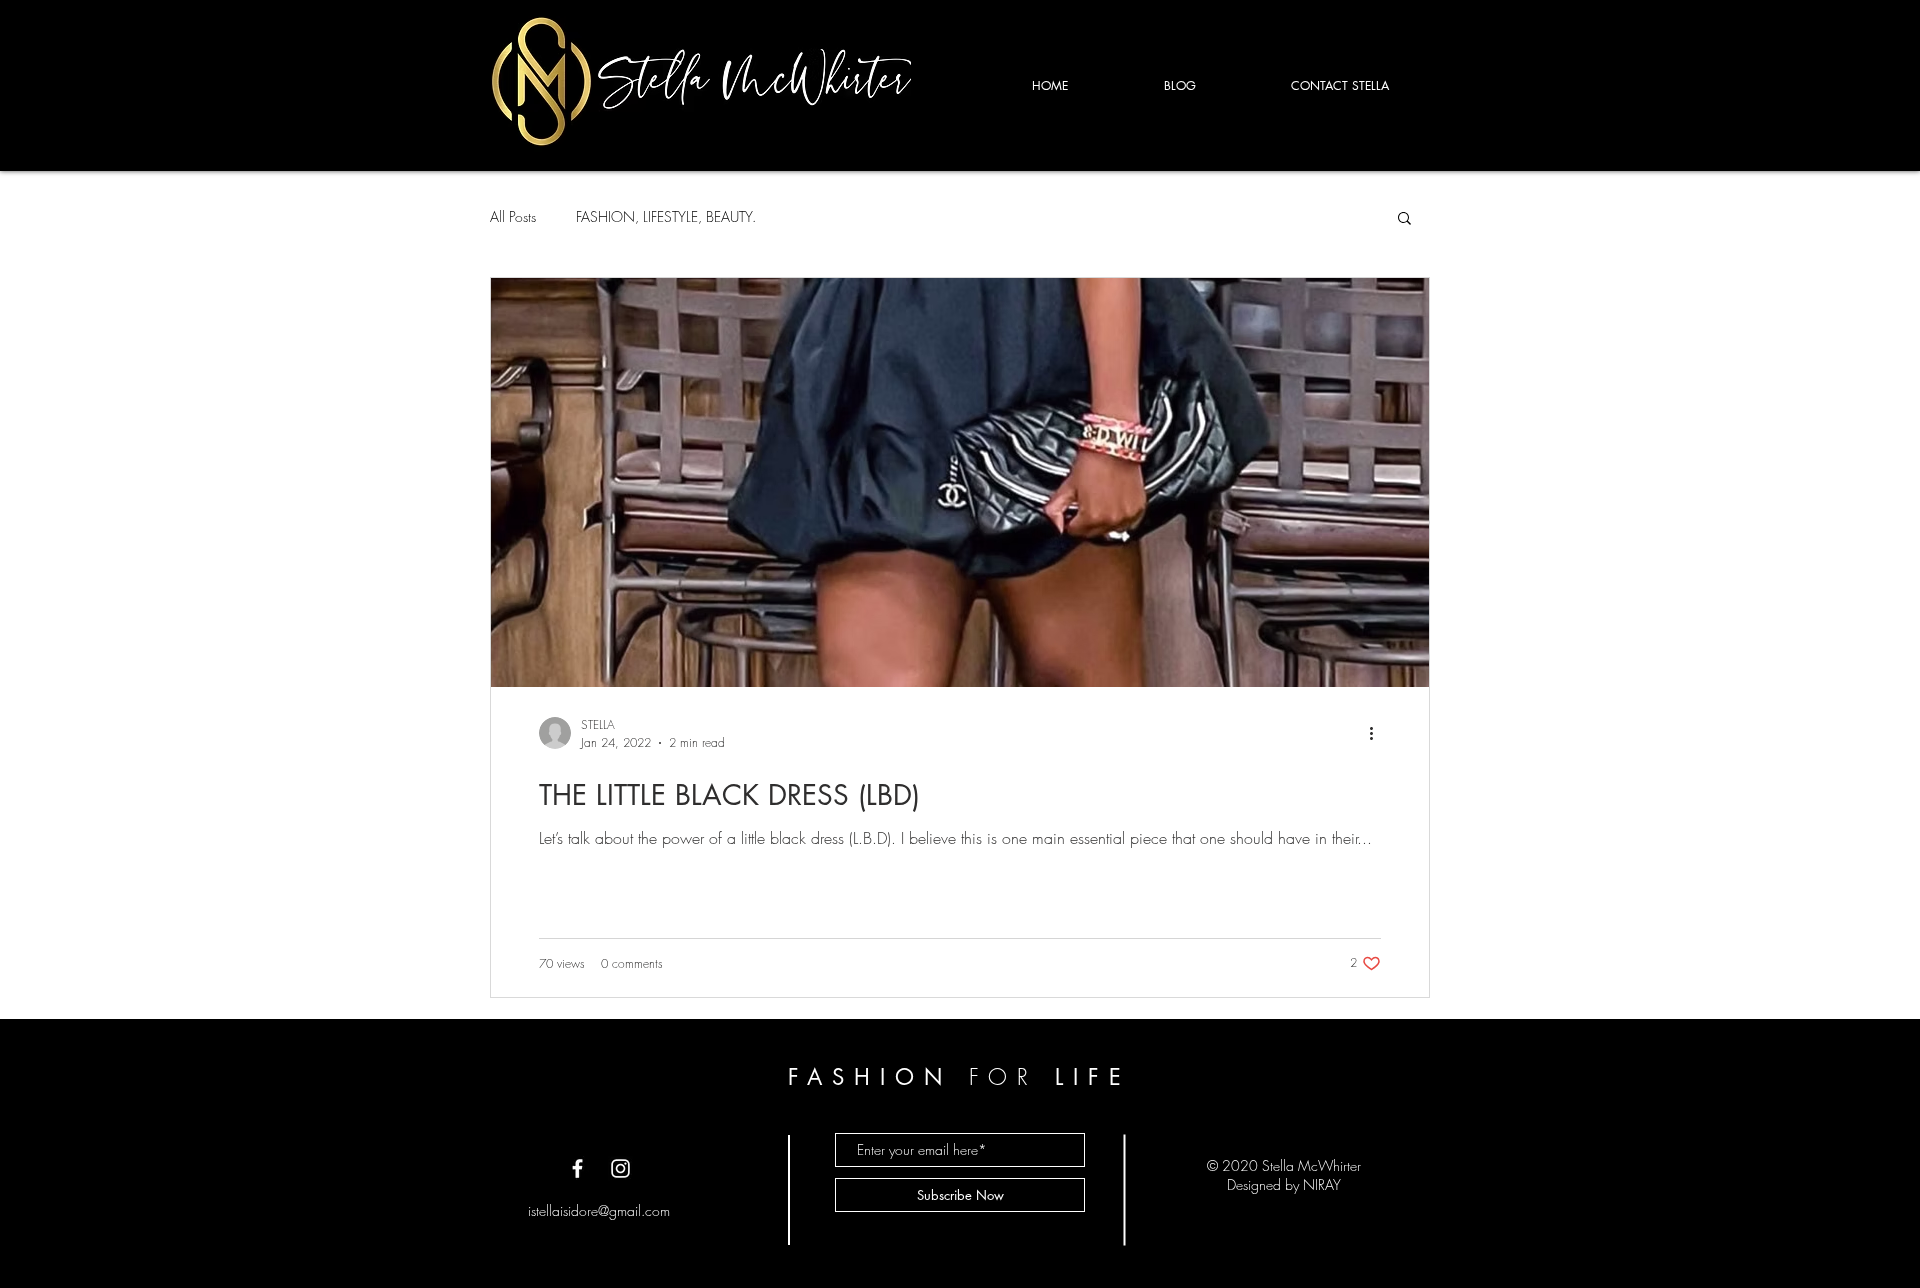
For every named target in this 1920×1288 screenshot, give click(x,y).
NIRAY (1322, 1184)
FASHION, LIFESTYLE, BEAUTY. (666, 216)
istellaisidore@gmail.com (599, 1210)
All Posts (513, 216)
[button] (1404, 219)
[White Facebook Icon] (577, 1168)
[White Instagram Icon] (620, 1168)
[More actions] (1378, 733)
